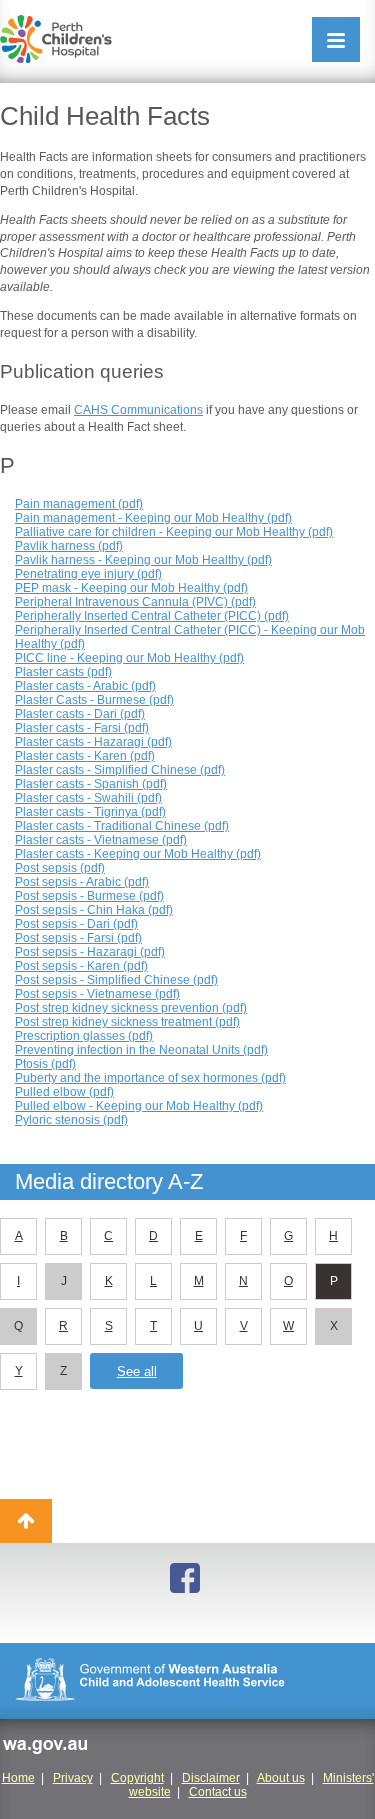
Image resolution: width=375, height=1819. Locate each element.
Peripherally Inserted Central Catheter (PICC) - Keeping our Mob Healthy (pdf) (190, 637)
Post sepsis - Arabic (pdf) (82, 882)
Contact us (218, 1792)
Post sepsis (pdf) (60, 868)
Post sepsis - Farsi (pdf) (78, 938)
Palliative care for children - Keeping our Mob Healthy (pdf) (174, 532)
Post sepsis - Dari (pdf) (76, 924)
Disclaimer (211, 1778)
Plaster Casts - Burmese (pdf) (94, 700)
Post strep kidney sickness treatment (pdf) (127, 1022)
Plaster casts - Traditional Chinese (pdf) (122, 826)
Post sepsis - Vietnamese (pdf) (97, 994)
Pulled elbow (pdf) (64, 1092)
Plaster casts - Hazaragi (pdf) (93, 742)
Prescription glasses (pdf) (84, 1036)
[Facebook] (188, 1579)
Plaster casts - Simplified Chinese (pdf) (120, 770)
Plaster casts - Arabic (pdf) (85, 686)
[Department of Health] (187, 1681)
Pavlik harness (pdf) (69, 546)
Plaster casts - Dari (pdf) (80, 714)
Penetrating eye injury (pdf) (88, 574)
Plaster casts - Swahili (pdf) (88, 798)
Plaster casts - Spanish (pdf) (91, 784)
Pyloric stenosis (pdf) (71, 1120)
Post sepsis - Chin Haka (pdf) (94, 910)
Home (18, 1778)
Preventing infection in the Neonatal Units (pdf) (141, 1050)
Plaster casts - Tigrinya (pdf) (90, 812)
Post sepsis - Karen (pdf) (81, 966)
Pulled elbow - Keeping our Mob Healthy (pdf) (139, 1106)
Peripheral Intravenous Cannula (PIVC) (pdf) (135, 602)
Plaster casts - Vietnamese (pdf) (101, 840)
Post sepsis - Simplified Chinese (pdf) (116, 980)
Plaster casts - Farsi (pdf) (82, 728)
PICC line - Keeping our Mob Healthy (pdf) (129, 658)
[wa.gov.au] (44, 1748)
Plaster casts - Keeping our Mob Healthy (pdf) (138, 854)
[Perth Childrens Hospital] (56, 39)
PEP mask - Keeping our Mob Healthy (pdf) (131, 588)
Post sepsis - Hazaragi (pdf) (90, 952)
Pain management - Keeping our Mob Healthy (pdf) (153, 518)
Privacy (73, 1778)
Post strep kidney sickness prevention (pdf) (131, 1008)
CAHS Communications (138, 410)
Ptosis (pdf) (45, 1064)
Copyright (137, 1778)
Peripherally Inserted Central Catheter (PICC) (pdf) (152, 616)
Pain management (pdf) (79, 504)
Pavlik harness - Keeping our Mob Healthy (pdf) (143, 560)
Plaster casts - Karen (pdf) (85, 756)
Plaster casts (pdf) (63, 672)
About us (281, 1778)
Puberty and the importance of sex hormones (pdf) (150, 1078)
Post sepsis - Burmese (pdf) (89, 896)
